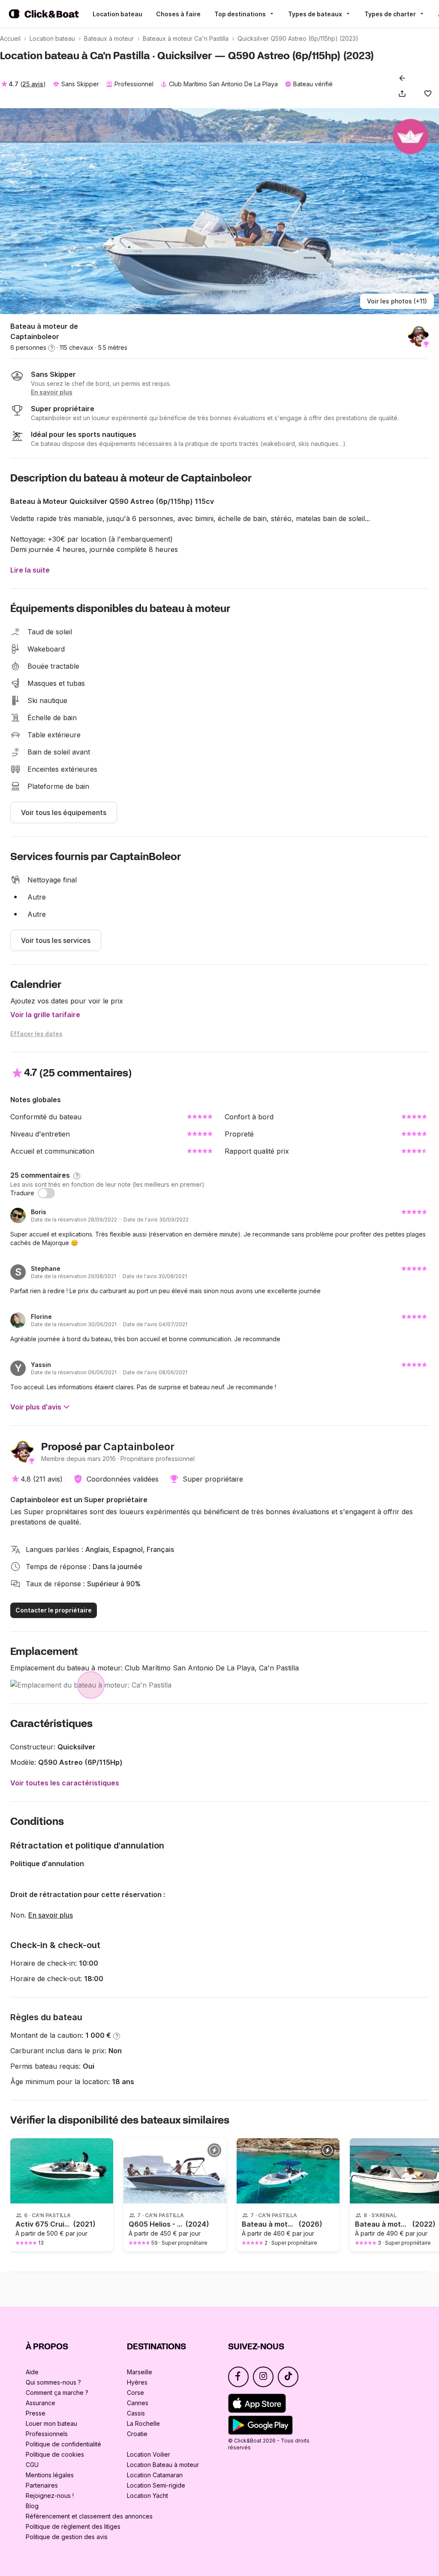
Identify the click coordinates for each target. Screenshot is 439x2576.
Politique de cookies (55, 2454)
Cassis (136, 2413)
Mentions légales (50, 2475)
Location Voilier (149, 2454)
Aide (32, 2372)
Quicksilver (77, 1747)
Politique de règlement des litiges (73, 2526)
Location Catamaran (155, 2475)
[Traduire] (46, 1193)
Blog (32, 2506)
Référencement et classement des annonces (89, 2516)
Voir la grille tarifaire (45, 1015)
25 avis (33, 84)
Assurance (41, 2403)
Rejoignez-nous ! (50, 2496)
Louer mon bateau (51, 2423)
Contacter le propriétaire (54, 1610)
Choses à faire (178, 14)
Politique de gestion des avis (67, 2537)
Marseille (140, 2372)
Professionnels (47, 2434)
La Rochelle (143, 2423)
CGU (32, 2465)
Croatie (137, 2434)
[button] (404, 94)
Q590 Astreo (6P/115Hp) (80, 1762)
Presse (36, 2413)
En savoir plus (51, 1915)
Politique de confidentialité (63, 2444)
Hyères (137, 2382)
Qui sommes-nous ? (53, 2382)
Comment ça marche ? (57, 2393)
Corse (135, 2393)
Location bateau (117, 14)
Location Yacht (147, 2496)
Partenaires (42, 2485)
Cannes (138, 2403)
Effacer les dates (36, 1034)
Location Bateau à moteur (163, 2465)
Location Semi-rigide (156, 2485)
